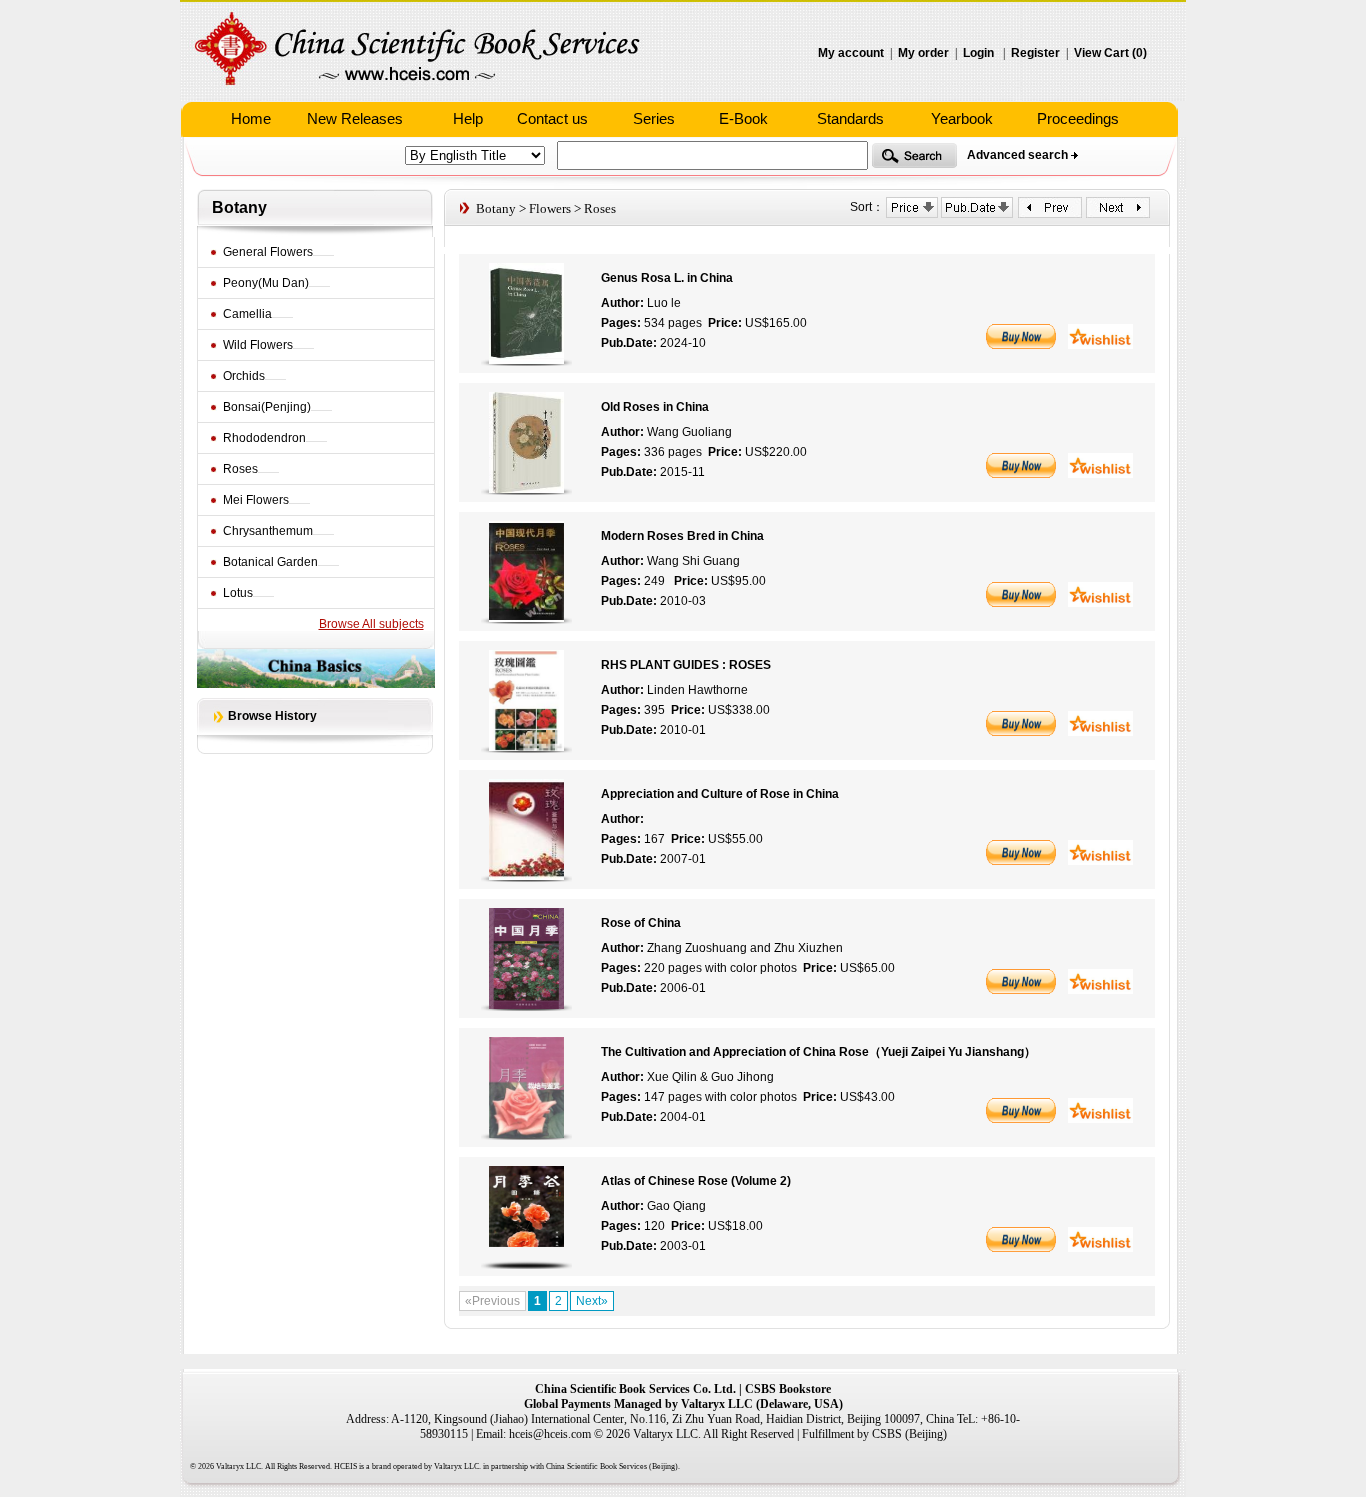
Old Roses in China (655, 407)
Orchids (244, 376)
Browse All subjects (371, 624)
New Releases (355, 118)
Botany (239, 207)
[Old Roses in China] (526, 489)
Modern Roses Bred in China (682, 536)
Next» (592, 1301)
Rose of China (641, 923)
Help (468, 118)
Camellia (247, 314)
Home (251, 118)
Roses (240, 469)
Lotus (238, 593)
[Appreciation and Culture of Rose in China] (526, 876)
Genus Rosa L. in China (667, 278)
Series (654, 118)
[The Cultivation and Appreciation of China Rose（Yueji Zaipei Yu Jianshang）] (526, 1134)
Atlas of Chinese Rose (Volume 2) (696, 1181)
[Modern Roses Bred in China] (526, 618)
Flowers (550, 208)
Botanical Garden (270, 562)
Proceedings (1078, 118)
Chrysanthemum (268, 531)
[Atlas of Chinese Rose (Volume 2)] (526, 1263)
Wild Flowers (258, 345)
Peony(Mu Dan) (266, 283)
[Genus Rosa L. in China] (526, 360)
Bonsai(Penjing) (267, 407)
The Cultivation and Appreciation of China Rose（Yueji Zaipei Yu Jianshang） (818, 1052)
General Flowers (268, 252)
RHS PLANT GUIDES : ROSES (686, 665)
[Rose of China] (526, 1005)
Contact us (552, 118)
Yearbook (962, 118)
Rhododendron (264, 438)
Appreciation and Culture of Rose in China (720, 794)
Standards (850, 118)
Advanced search (1017, 155)
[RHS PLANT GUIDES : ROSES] (526, 747)
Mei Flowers (256, 500)
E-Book (743, 118)
